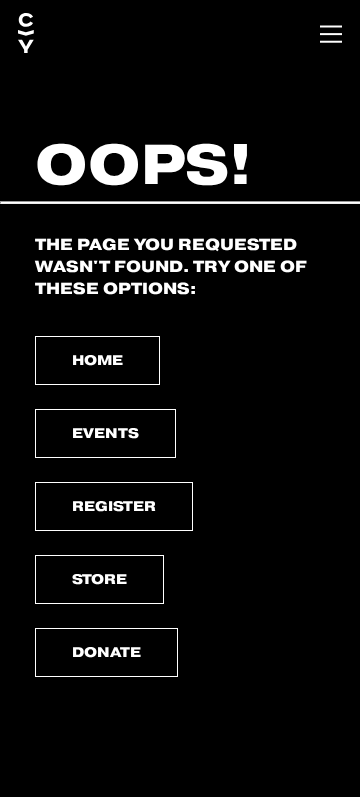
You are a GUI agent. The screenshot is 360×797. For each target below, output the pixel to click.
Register (114, 506)
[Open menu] (331, 34)
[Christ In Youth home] (26, 34)
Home (97, 360)
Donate (106, 652)
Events (105, 433)
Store (99, 579)
